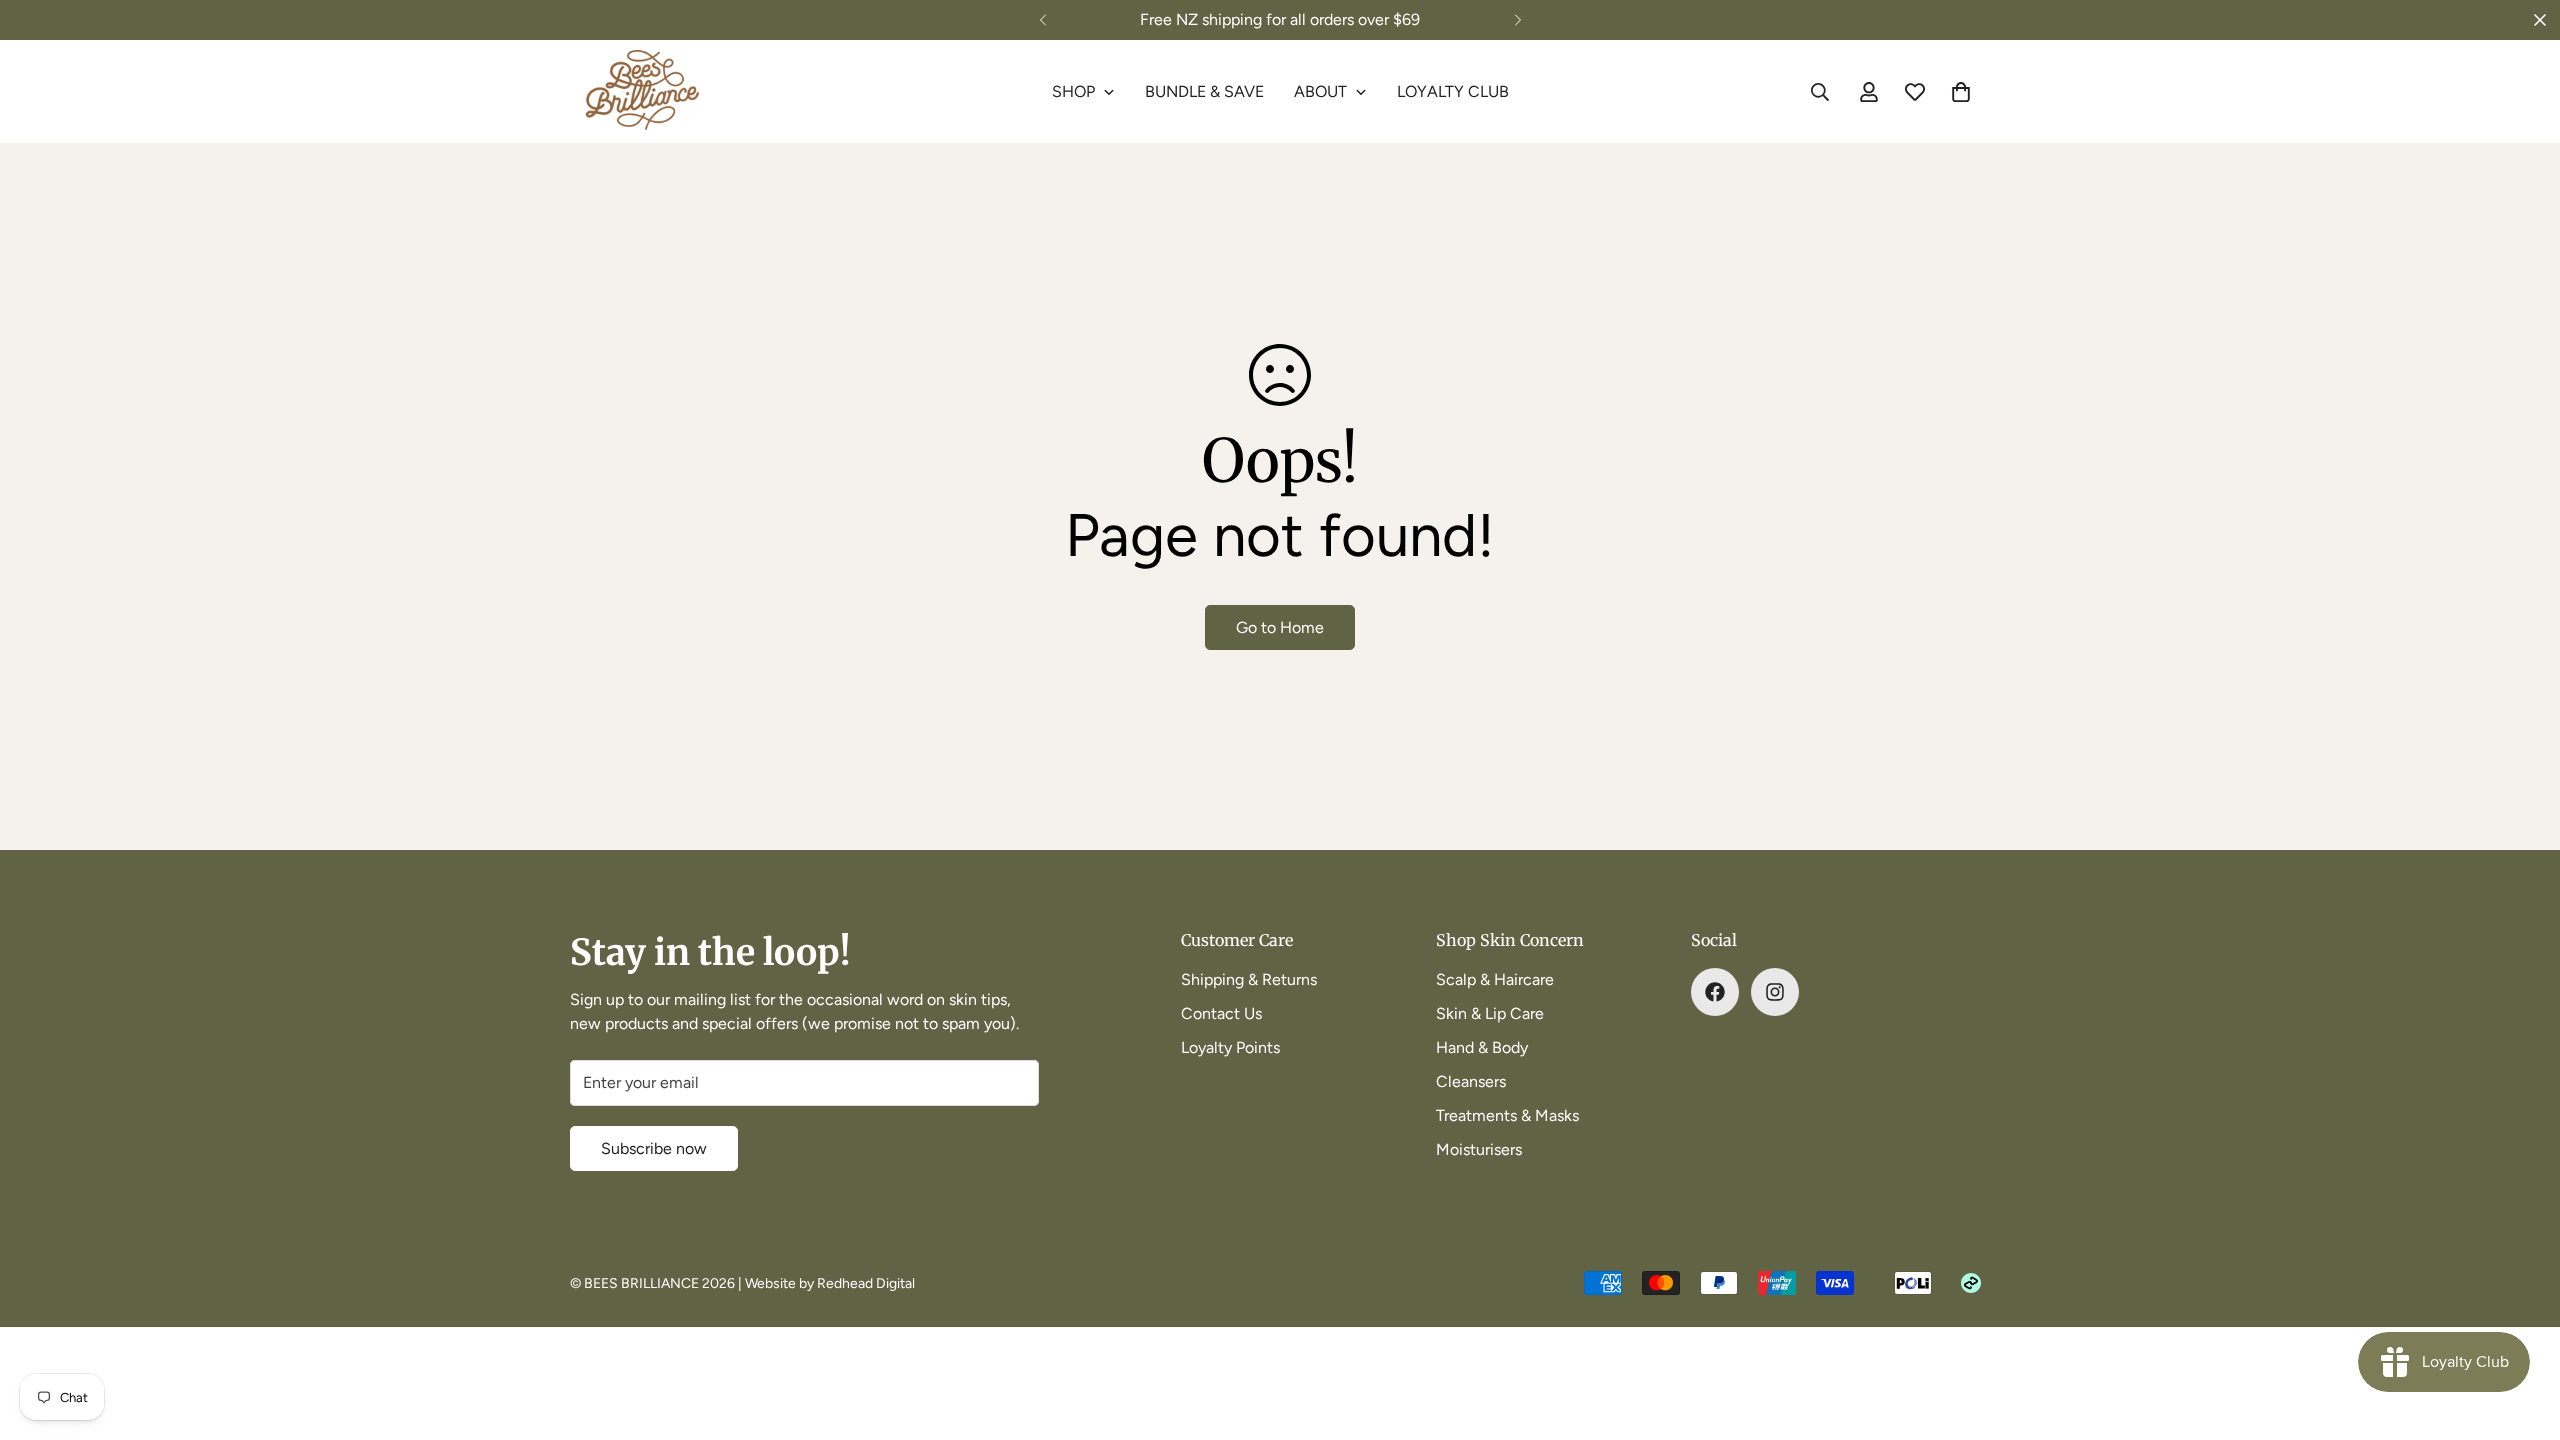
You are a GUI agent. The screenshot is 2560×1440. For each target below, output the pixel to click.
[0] (1961, 92)
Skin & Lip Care (1490, 1013)
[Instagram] (1775, 992)
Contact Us (1221, 1013)
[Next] (1517, 20)
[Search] (1820, 92)
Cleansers (1471, 1081)
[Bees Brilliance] (642, 91)
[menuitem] (1083, 92)
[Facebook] (1715, 992)
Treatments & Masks (1507, 1115)
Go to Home (1280, 627)
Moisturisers (1479, 1149)
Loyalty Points (1230, 1047)
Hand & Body (1482, 1047)
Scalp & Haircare (1495, 979)
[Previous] (1042, 20)
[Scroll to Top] (2521, 1331)
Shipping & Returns (1249, 979)
